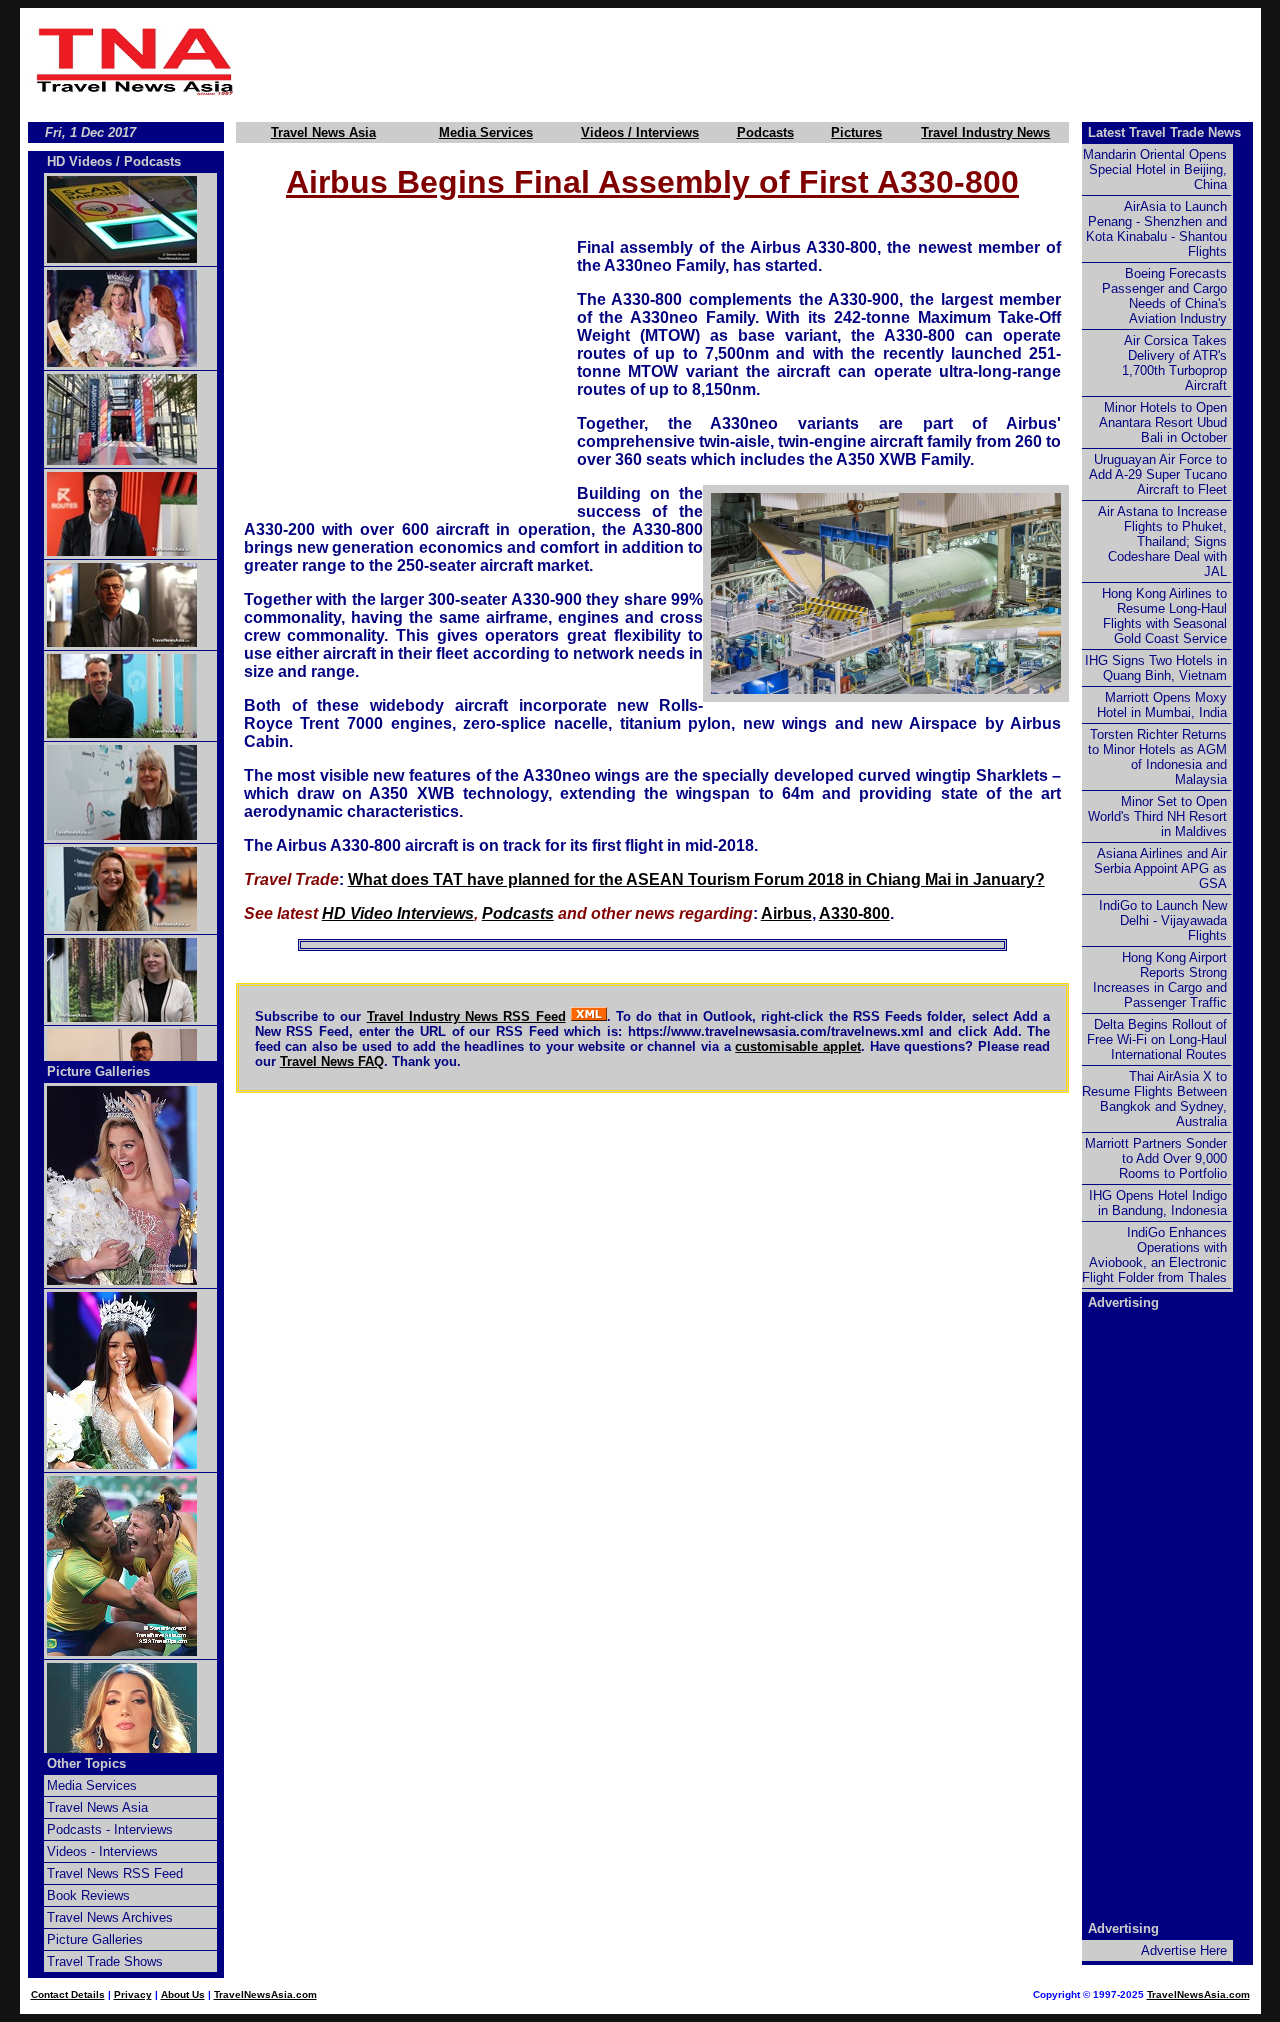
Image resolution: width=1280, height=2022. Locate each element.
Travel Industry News (985, 132)
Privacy (133, 1994)
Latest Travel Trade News (1164, 132)
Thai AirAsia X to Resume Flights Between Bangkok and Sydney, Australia (1154, 1099)
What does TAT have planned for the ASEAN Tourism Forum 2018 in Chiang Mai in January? (696, 879)
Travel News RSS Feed (115, 1873)
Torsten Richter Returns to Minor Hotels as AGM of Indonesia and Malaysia (1157, 757)
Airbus (786, 913)
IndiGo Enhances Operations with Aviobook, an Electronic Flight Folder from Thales (1154, 1255)
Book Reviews (88, 1895)
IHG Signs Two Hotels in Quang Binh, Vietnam (1156, 668)
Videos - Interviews (102, 1851)
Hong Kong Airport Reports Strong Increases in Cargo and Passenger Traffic (1160, 980)
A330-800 (854, 913)
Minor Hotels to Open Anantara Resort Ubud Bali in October (1163, 422)
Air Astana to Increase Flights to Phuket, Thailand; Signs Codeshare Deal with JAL (1162, 541)
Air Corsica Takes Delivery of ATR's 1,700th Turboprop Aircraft (1174, 363)
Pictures (856, 132)
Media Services (486, 132)
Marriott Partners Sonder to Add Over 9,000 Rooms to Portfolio (1156, 1158)
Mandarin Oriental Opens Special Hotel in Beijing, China (1155, 169)
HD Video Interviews (398, 913)
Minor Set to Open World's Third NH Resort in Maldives (1157, 816)
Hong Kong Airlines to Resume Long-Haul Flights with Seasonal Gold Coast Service (1164, 616)
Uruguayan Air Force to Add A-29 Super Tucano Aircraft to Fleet (1158, 474)
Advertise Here (1184, 1950)
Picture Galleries (98, 1071)
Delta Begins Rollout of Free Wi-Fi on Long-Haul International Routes (1157, 1039)
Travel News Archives (110, 1917)
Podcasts (765, 132)
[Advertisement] (752, 61)
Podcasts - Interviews (110, 1829)
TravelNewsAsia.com (265, 1994)
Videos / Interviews (640, 132)
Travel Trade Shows (105, 1961)
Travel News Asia (323, 132)
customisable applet (798, 1046)
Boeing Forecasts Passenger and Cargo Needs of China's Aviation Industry (1164, 296)
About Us (183, 1994)
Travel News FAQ (332, 1061)
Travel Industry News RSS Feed (466, 1016)
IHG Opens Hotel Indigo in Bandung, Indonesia (1158, 1203)
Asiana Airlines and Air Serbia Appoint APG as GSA (1160, 868)
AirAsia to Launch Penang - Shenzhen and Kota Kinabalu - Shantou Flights (1156, 229)
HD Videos (79, 161)
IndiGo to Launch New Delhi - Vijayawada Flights (1163, 920)
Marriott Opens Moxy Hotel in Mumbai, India (1162, 705)
